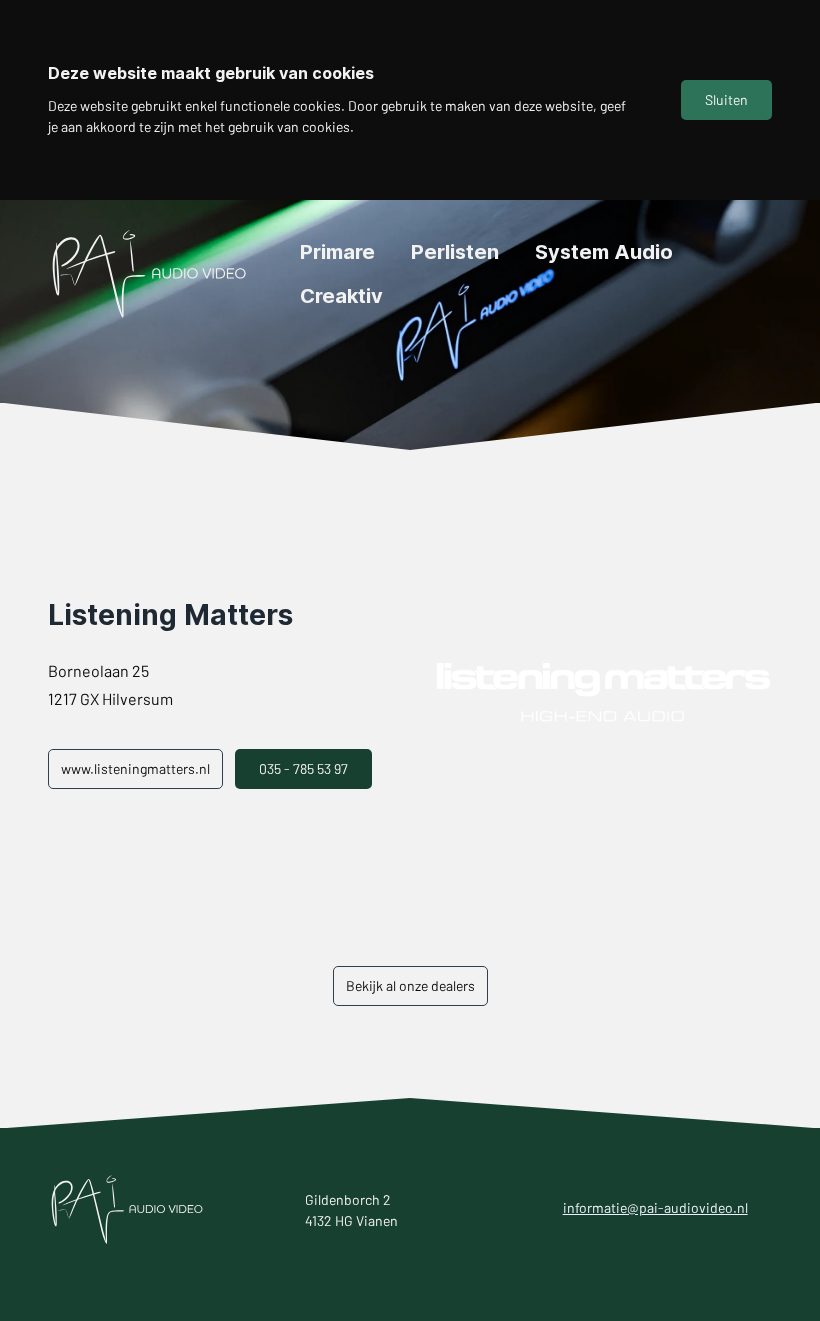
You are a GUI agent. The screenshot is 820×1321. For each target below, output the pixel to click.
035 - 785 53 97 (303, 768)
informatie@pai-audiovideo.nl (655, 1207)
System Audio (604, 252)
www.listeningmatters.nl (135, 768)
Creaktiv (341, 296)
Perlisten (455, 252)
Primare (337, 252)
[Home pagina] (150, 274)
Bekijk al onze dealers (410, 985)
